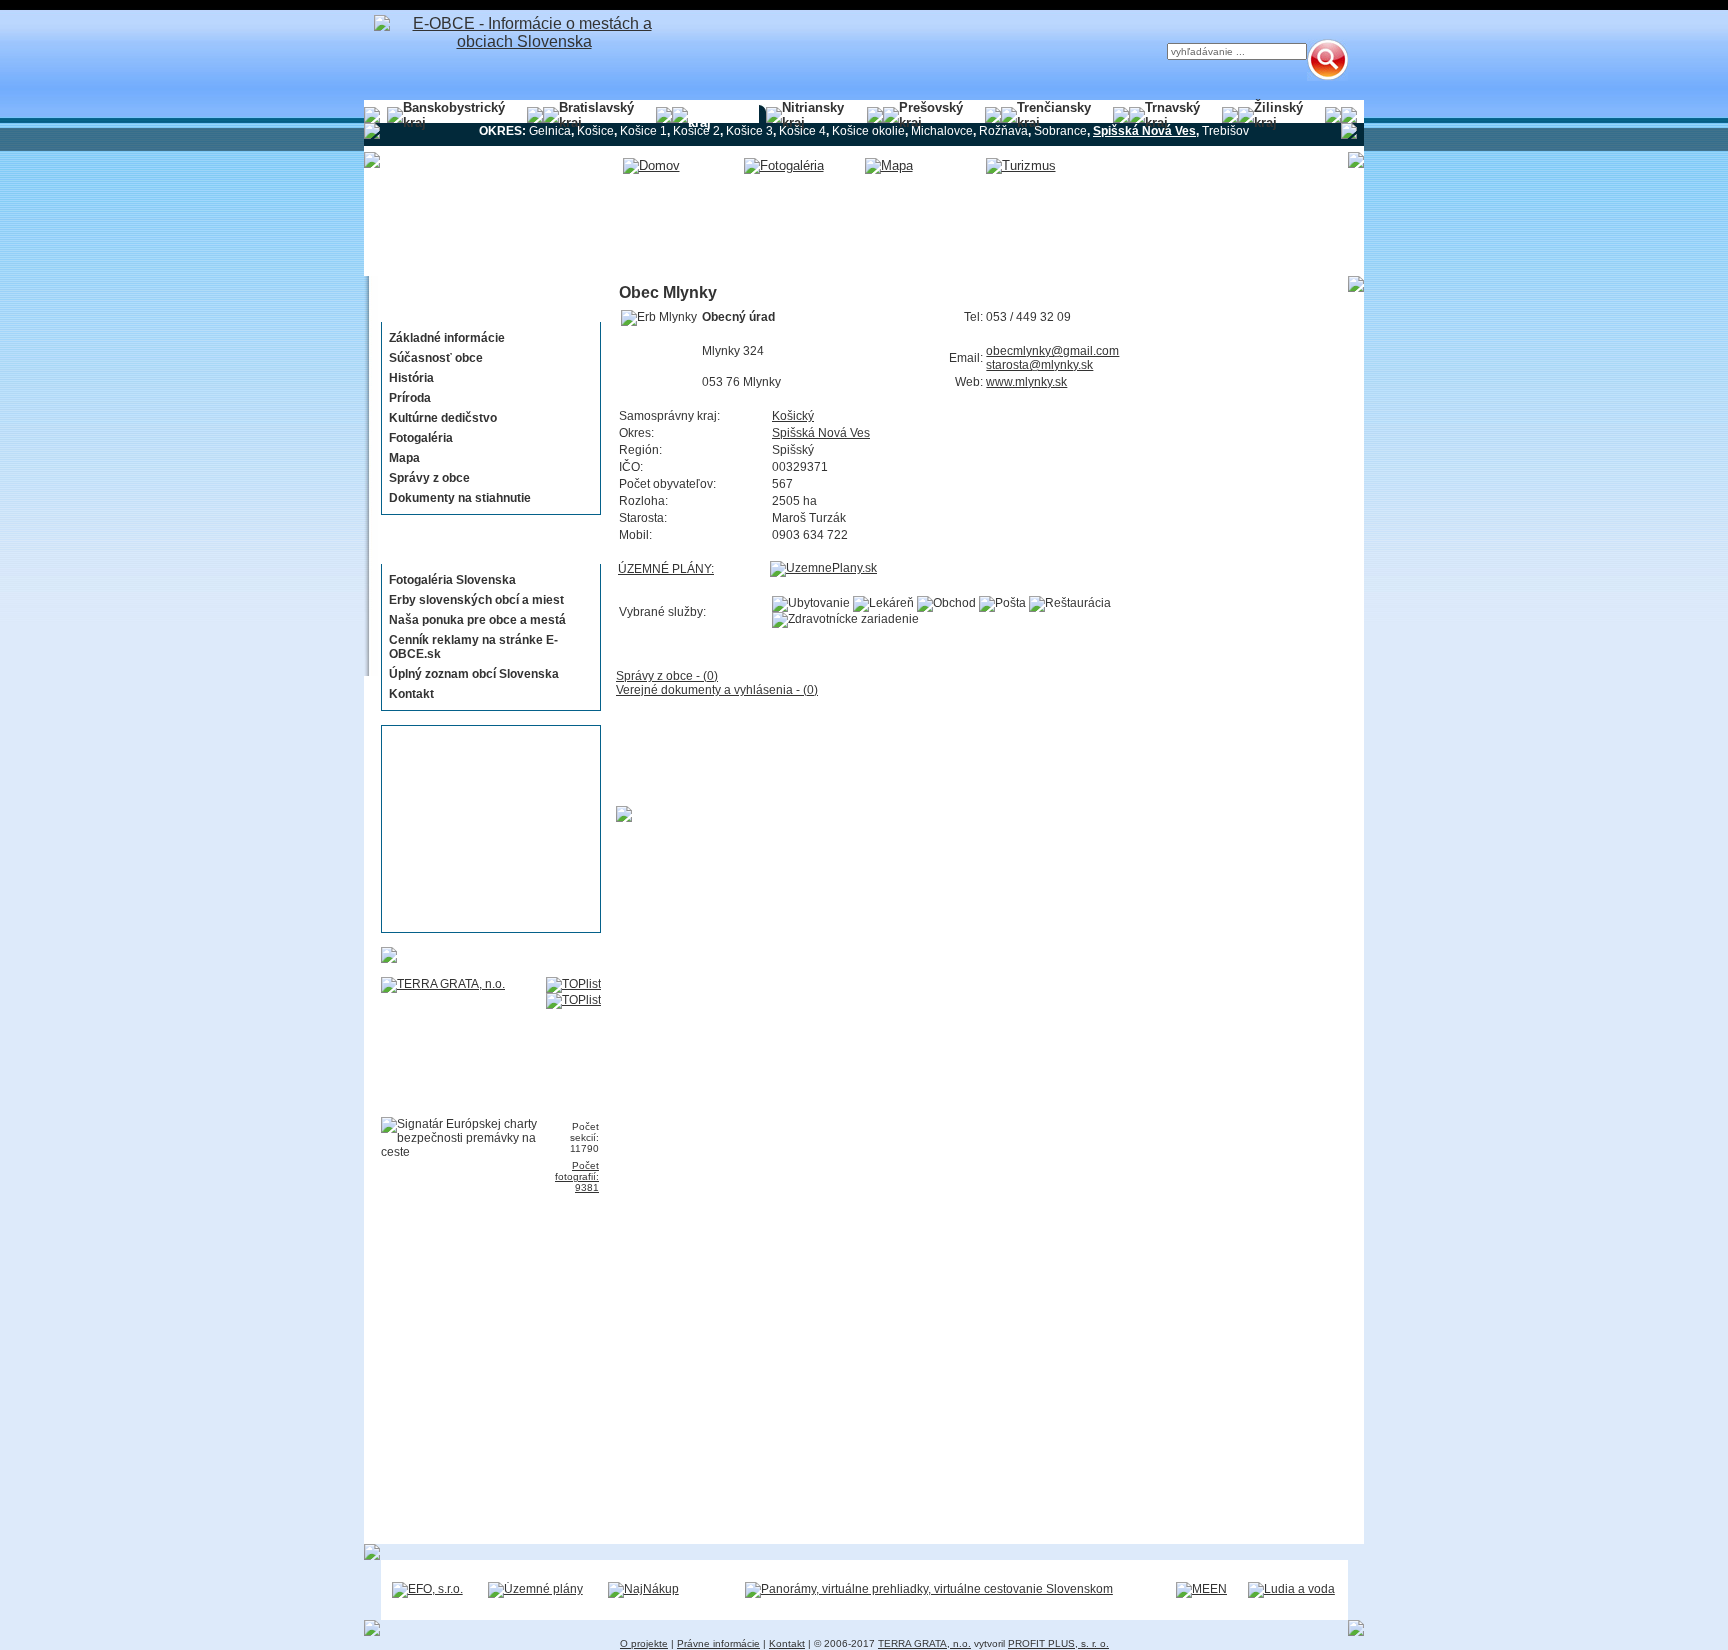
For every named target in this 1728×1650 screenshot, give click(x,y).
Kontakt (411, 694)
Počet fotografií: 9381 (577, 1176)
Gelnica (550, 131)
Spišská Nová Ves (821, 433)
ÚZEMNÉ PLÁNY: (666, 569)
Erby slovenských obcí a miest (476, 600)
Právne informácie (718, 1643)
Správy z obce (429, 478)
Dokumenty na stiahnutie (460, 498)
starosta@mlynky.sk (1039, 365)
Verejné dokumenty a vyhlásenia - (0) (717, 690)
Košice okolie (868, 131)
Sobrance (1060, 131)
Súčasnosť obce (436, 358)
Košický (793, 416)
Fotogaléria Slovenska (452, 580)
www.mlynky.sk (1026, 382)
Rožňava (1003, 131)
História (411, 378)
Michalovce (942, 131)
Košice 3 (749, 131)
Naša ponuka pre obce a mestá (477, 620)
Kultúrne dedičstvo (443, 418)
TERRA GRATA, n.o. (924, 1643)
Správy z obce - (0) (667, 676)
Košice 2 (696, 131)
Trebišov (1225, 131)
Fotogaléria (421, 438)
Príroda (410, 398)
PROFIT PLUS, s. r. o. (1058, 1643)
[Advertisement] (485, 829)
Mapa (404, 458)
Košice (595, 131)
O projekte (644, 1643)
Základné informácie (447, 338)
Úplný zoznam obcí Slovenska (474, 674)
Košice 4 (802, 131)
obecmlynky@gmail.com (1052, 351)
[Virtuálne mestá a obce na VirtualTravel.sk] (929, 1589)
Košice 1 (643, 131)
